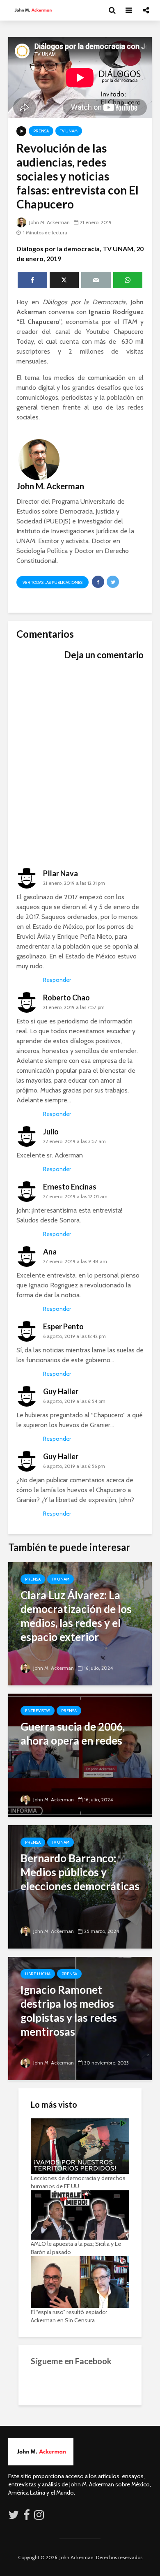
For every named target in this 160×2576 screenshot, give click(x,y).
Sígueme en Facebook (71, 2361)
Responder (57, 980)
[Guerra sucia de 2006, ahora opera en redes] (80, 1755)
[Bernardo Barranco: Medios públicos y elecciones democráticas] (80, 1886)
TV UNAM (69, 131)
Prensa (41, 131)
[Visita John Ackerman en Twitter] (14, 2517)
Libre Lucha (38, 1974)
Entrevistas (38, 1711)
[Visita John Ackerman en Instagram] (40, 2517)
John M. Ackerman (49, 222)
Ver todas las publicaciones (53, 582)
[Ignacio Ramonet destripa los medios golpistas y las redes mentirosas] (80, 2018)
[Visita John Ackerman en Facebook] (27, 2517)
